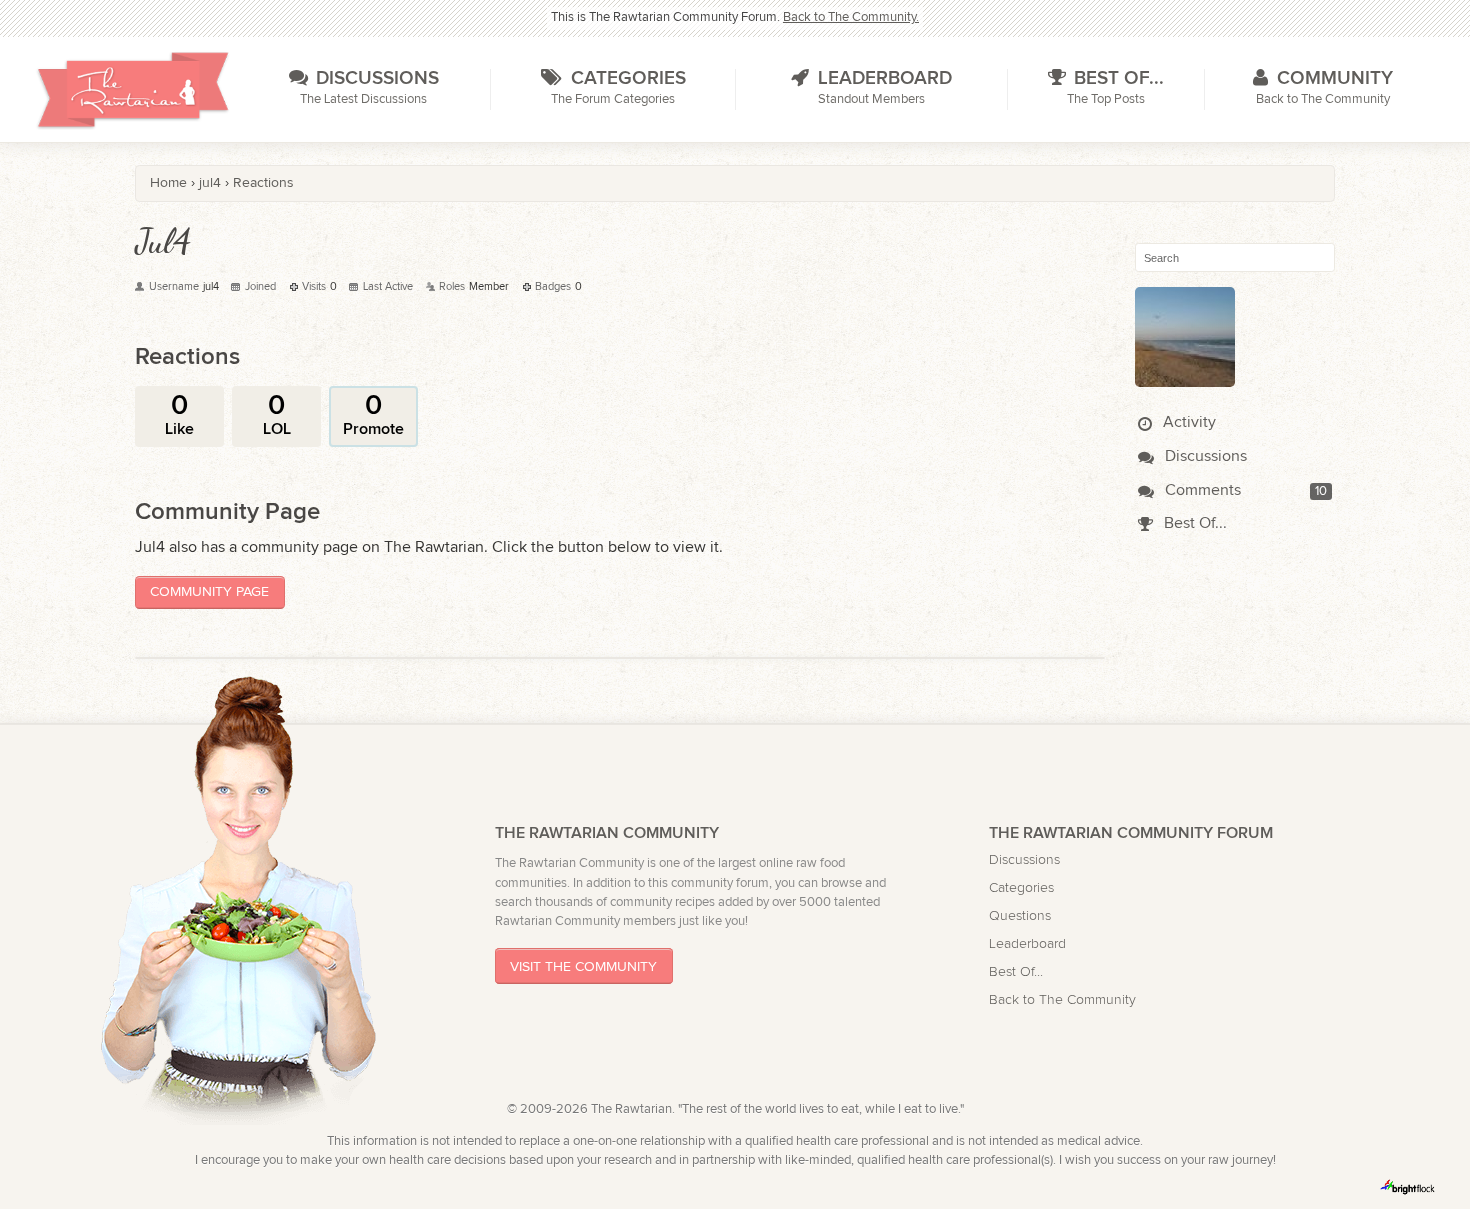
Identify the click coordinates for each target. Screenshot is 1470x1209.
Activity (1187, 422)
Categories (1021, 887)
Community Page (209, 591)
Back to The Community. (851, 17)
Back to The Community (1062, 999)
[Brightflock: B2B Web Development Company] (1408, 1187)
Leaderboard (1027, 943)
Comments (1201, 490)
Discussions (1204, 456)
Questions (1020, 915)
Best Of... (1193, 523)
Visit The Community (583, 966)
